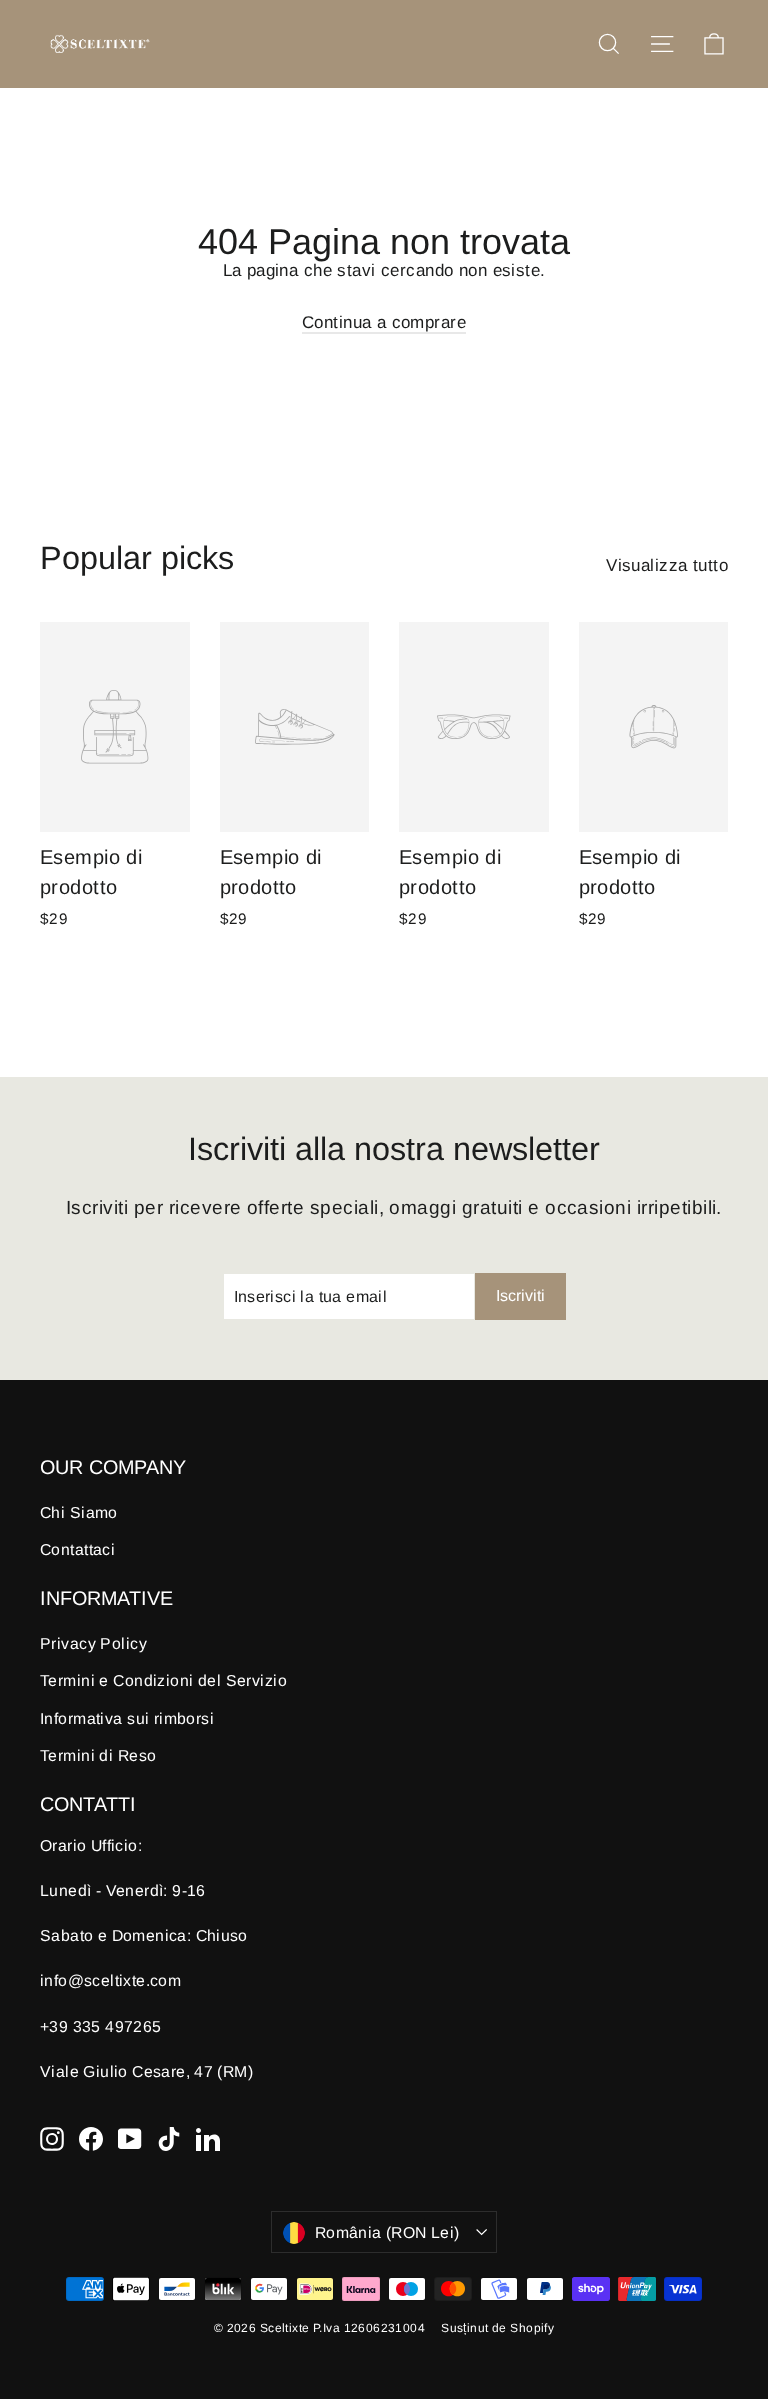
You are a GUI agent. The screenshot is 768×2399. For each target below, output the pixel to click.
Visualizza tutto (667, 565)
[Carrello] (714, 44)
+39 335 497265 (101, 2026)
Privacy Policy (93, 1643)
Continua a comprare (384, 322)
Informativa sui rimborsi (127, 1718)
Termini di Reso (98, 1755)
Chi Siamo (79, 1512)
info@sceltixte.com (110, 1980)
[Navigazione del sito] (662, 44)
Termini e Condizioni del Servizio (163, 1680)
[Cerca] (609, 44)
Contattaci (77, 1549)
